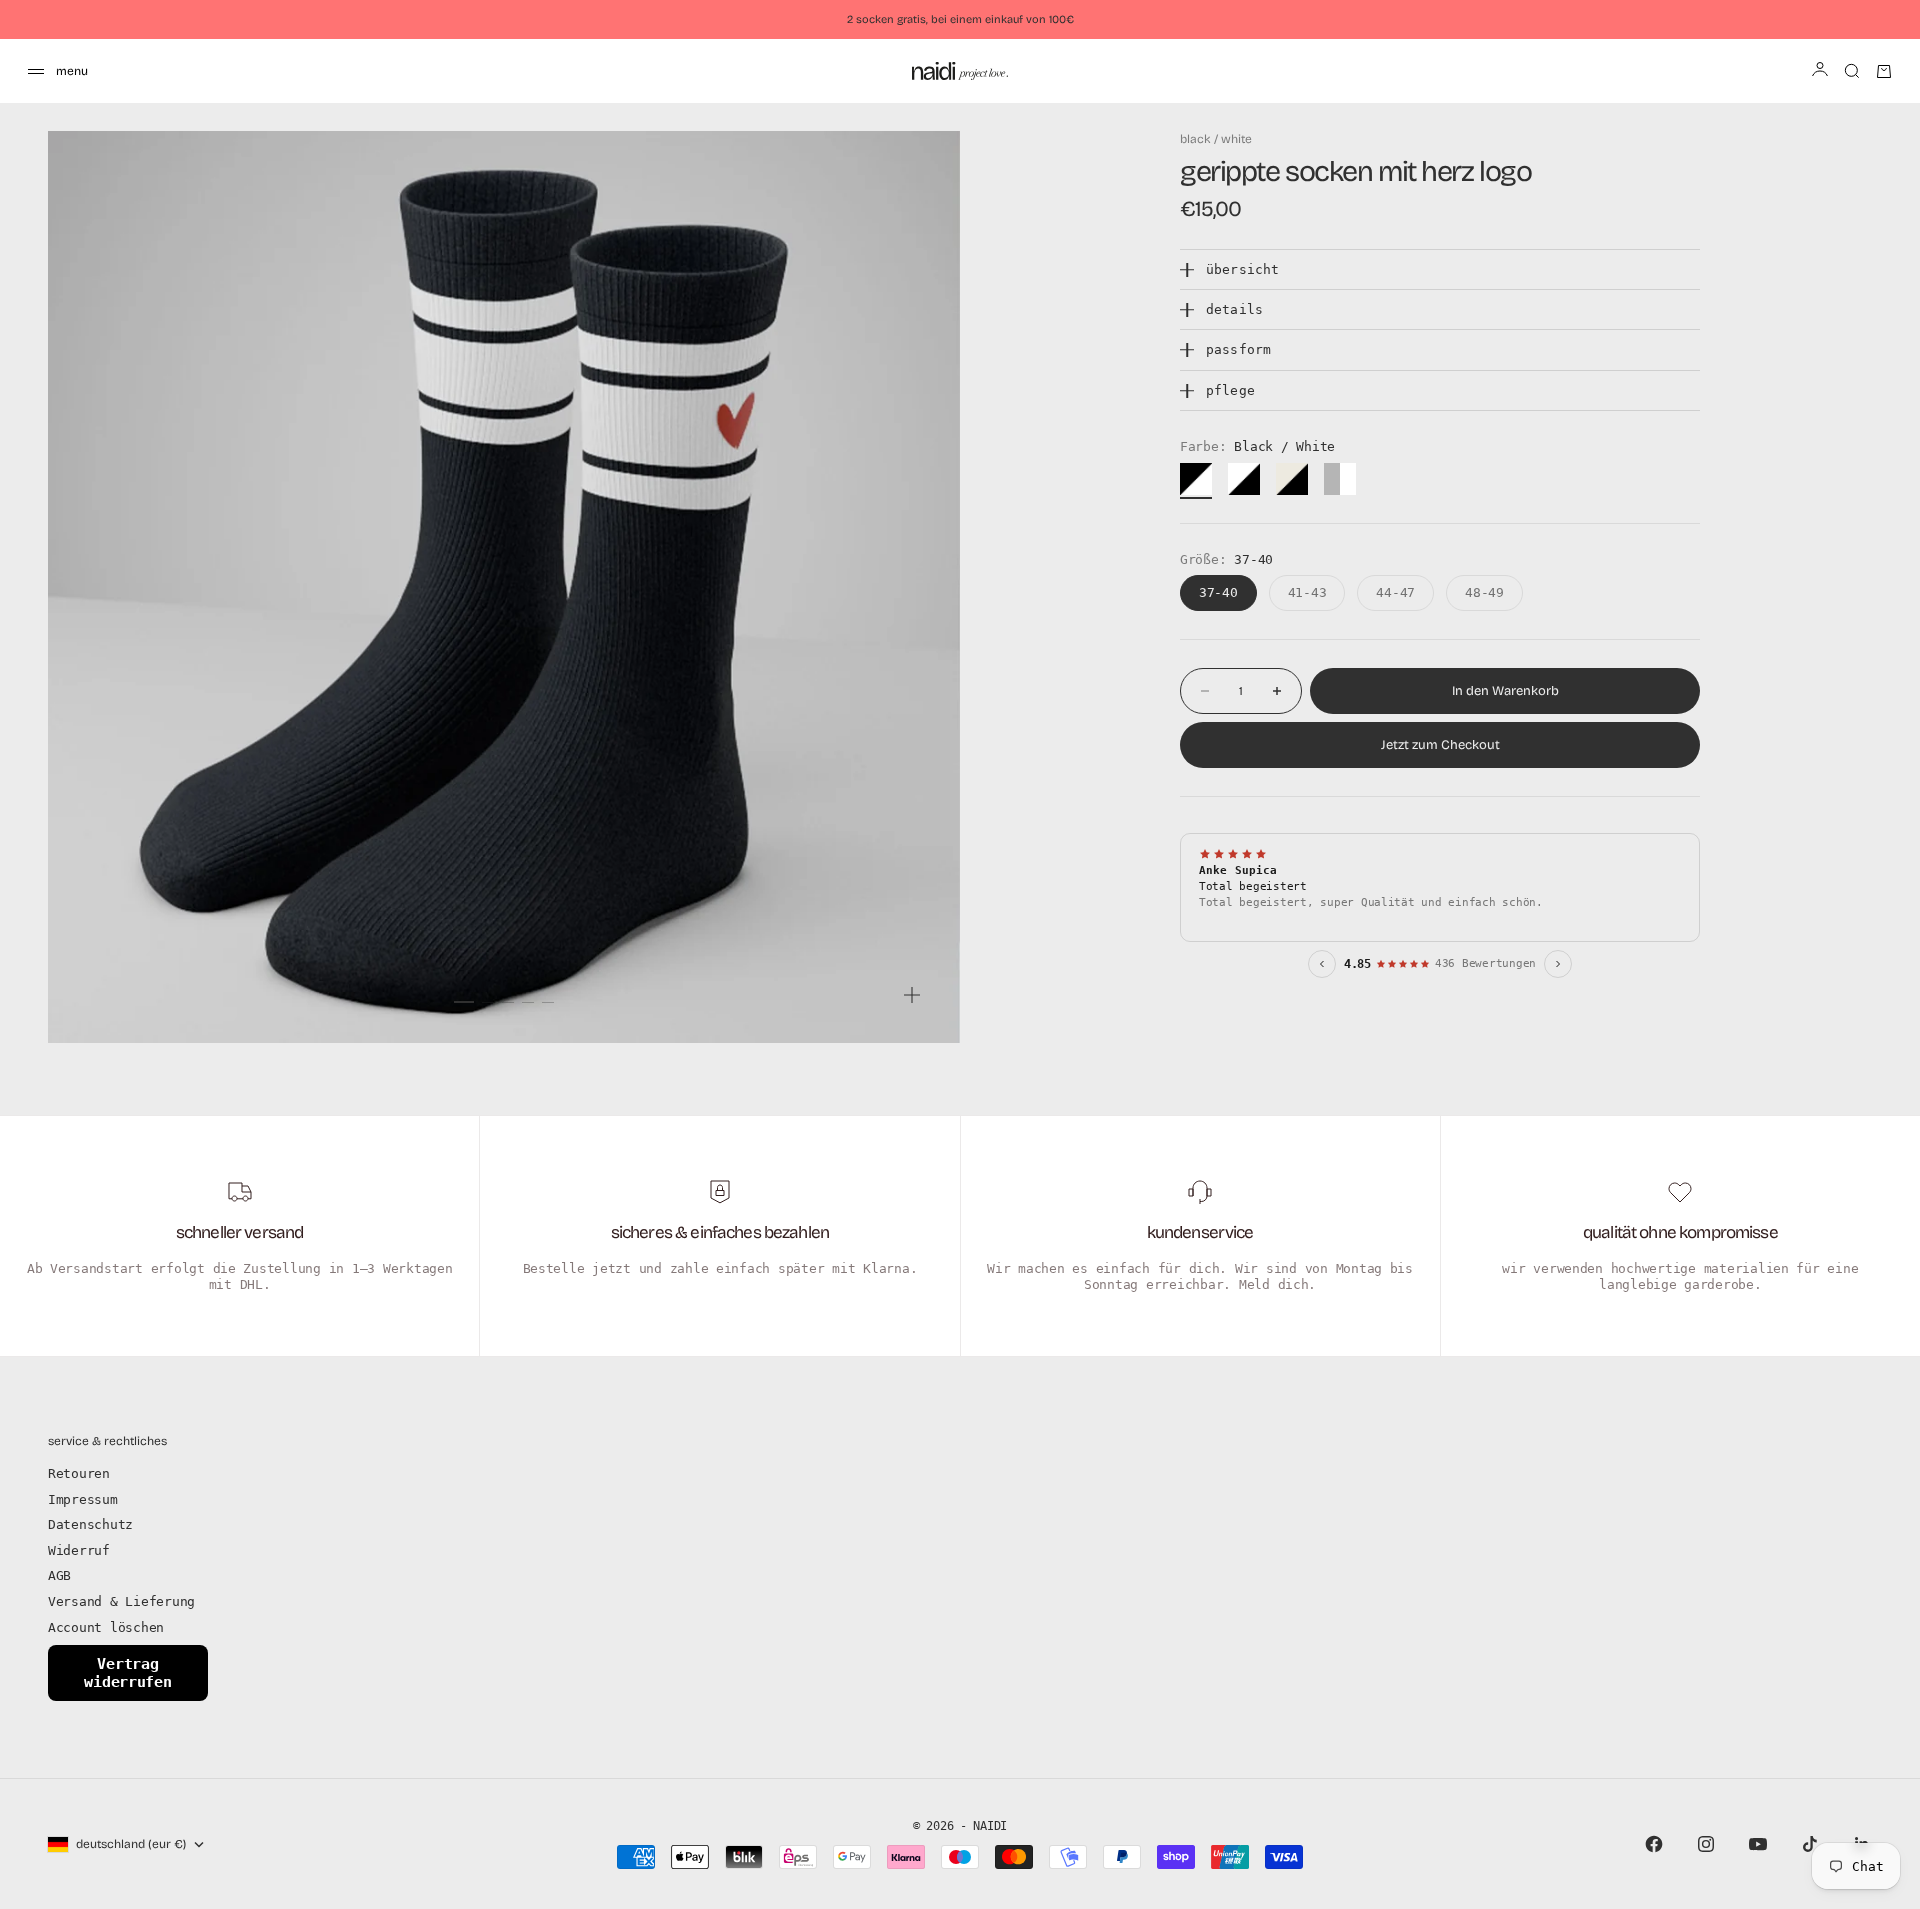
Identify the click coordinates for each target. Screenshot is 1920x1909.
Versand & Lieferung (121, 1601)
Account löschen (106, 1627)
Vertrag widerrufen (127, 1673)
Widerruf (79, 1550)
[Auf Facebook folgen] (1654, 1844)
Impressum (83, 1499)
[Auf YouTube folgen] (1758, 1844)
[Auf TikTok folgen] (1810, 1844)
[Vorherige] (1322, 964)
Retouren (79, 1473)
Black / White (1216, 139)
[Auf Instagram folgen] (1706, 1844)
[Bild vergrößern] (912, 995)
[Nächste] (1558, 964)
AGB (59, 1575)
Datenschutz (90, 1524)
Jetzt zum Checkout (1440, 745)
